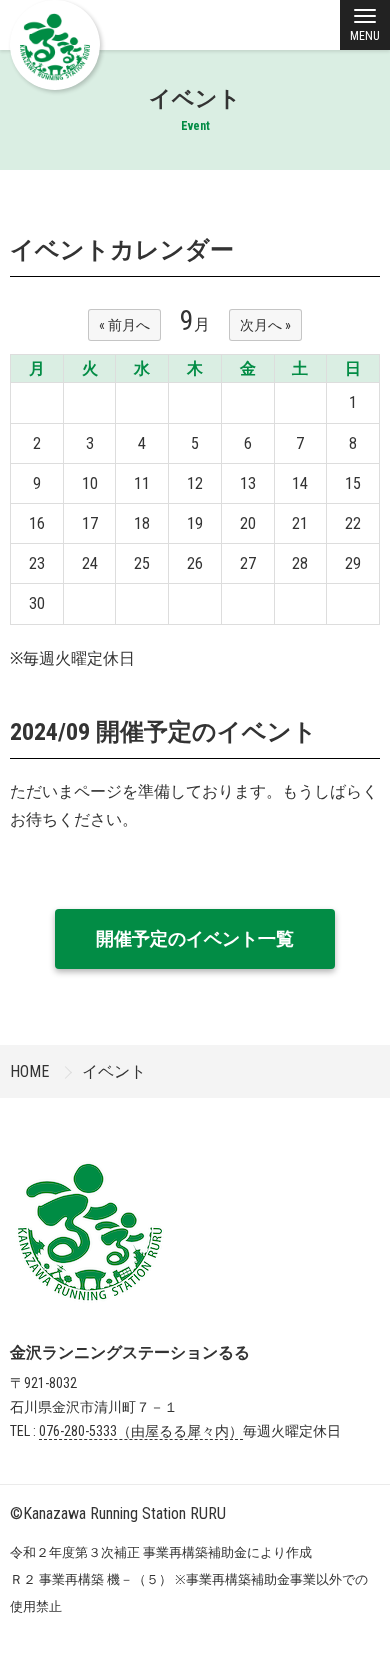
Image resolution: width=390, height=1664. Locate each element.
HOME (29, 1071)
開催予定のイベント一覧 (195, 938)
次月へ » (265, 325)
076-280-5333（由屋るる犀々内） (141, 1431)
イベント (114, 1071)
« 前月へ (124, 325)
